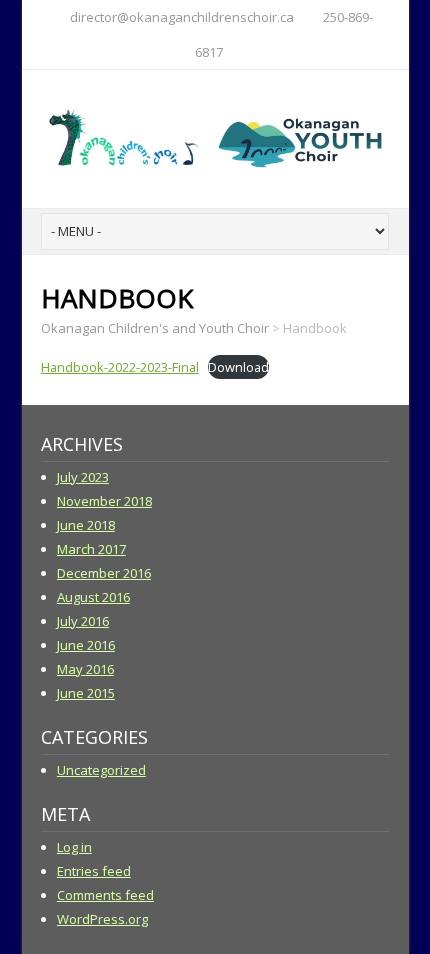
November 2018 (104, 501)
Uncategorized (101, 770)
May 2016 (85, 669)
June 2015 (86, 693)
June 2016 (86, 645)
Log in (74, 847)
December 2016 (104, 573)
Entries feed (94, 871)
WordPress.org (102, 919)
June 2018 (86, 525)
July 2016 (83, 621)
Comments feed (105, 895)
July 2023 (83, 477)
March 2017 (91, 549)
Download (238, 367)
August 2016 (93, 597)
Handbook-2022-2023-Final (120, 367)
